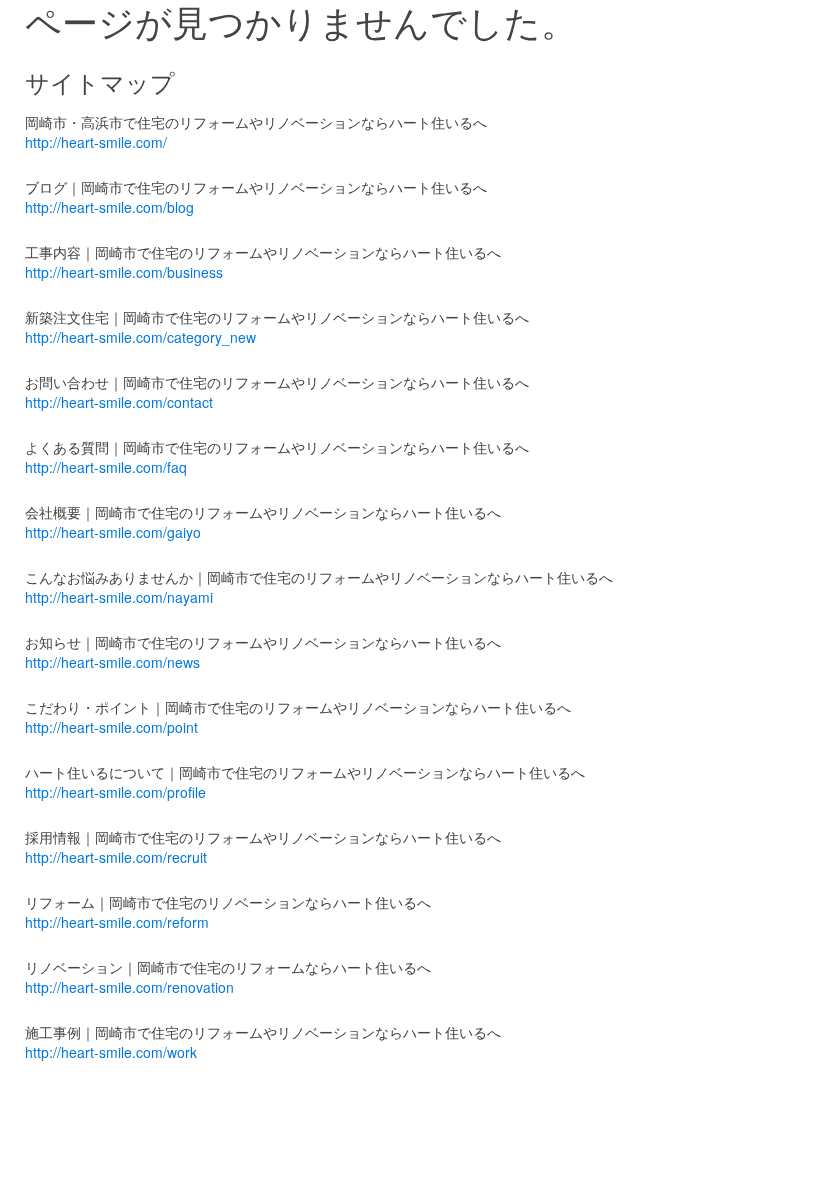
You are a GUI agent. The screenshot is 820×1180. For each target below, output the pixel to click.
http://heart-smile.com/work (111, 1052)
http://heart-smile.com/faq (106, 467)
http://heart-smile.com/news (112, 662)
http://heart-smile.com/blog (109, 207)
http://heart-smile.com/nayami (119, 597)
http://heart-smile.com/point (111, 727)
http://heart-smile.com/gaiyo (113, 532)
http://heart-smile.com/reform (117, 922)
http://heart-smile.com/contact (119, 402)
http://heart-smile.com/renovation (129, 987)
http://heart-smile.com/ (96, 142)
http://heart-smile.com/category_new (140, 337)
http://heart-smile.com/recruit (116, 857)
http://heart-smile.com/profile (115, 792)
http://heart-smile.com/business (124, 272)
